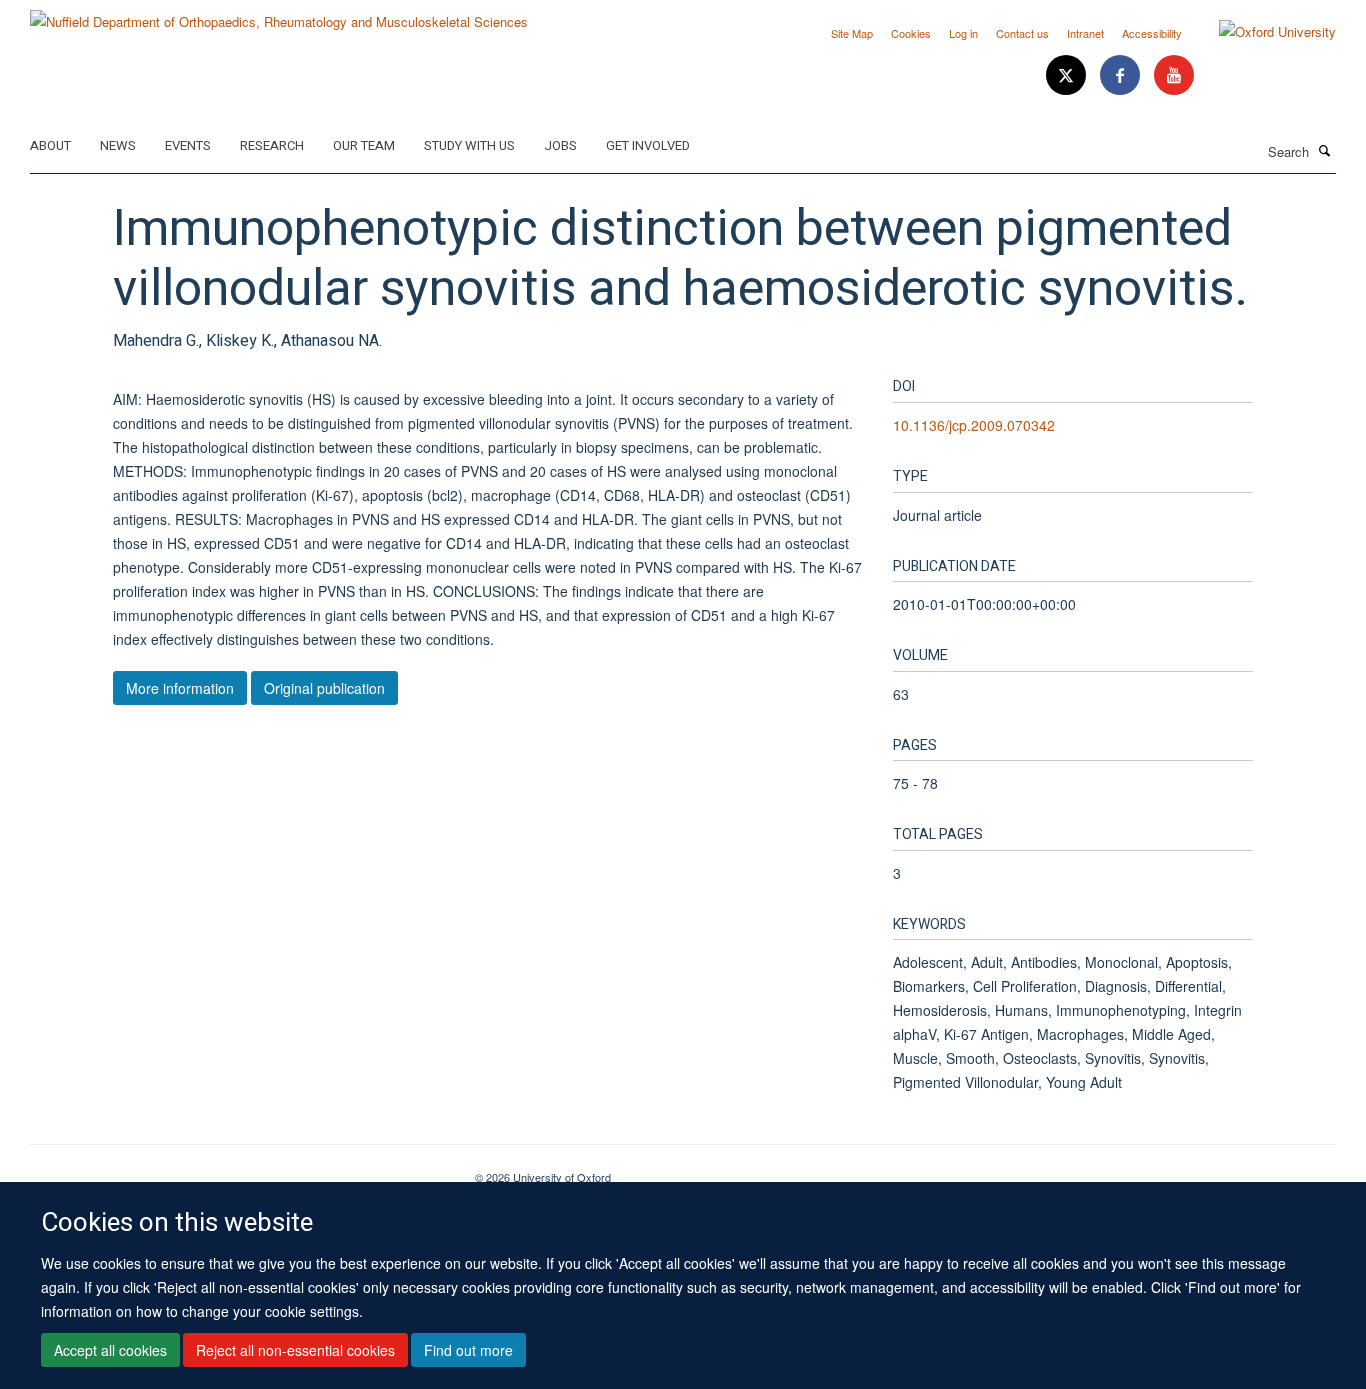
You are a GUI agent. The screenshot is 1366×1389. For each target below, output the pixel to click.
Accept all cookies (110, 1350)
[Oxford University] (1262, 32)
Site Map (852, 33)
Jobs (560, 145)
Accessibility (1152, 33)
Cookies (911, 33)
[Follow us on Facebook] (1122, 75)
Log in (963, 33)
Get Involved (648, 145)
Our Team (364, 145)
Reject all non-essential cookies (295, 1350)
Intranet (1085, 33)
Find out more (468, 1350)
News (118, 145)
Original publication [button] (324, 688)
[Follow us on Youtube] (1174, 75)
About (50, 145)
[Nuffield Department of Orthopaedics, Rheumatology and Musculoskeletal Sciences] (279, 14)
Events (188, 145)
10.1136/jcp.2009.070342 (974, 425)
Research (272, 145)
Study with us (469, 145)
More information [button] (180, 688)
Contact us (1022, 33)
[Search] (1325, 150)
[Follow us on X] (1068, 75)
